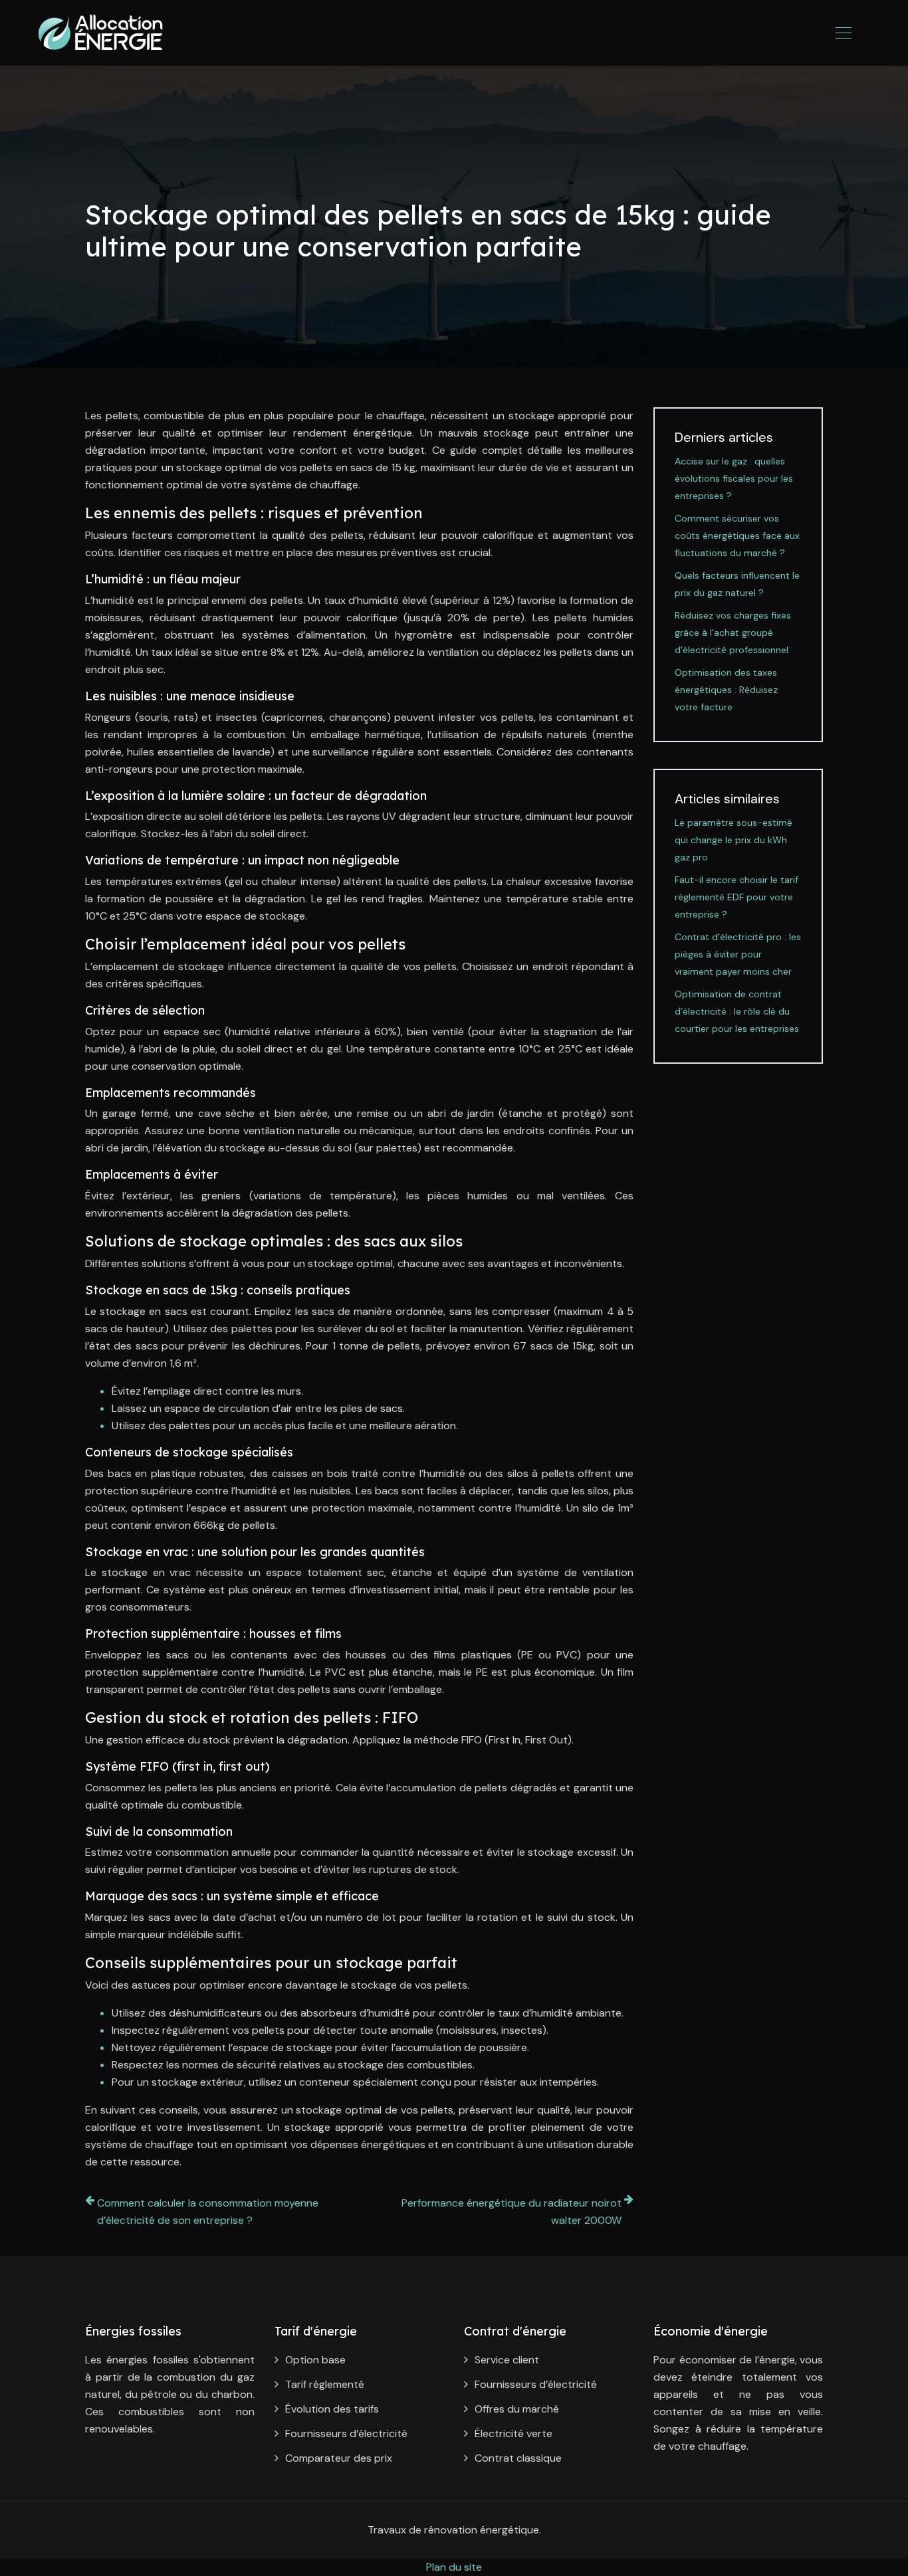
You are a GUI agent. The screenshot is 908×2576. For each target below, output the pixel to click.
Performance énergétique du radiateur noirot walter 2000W (511, 2212)
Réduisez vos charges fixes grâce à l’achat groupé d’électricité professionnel (733, 633)
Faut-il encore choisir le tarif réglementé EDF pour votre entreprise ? (737, 897)
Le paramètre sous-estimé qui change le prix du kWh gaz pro (734, 840)
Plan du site (454, 2567)
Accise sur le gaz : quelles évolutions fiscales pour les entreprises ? (734, 478)
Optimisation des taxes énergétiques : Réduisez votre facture (726, 690)
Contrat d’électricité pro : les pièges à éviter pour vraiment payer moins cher (738, 954)
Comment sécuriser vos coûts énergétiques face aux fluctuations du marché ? (737, 536)
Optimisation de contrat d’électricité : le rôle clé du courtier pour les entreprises (737, 1011)
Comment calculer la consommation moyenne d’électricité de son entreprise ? (208, 2212)
